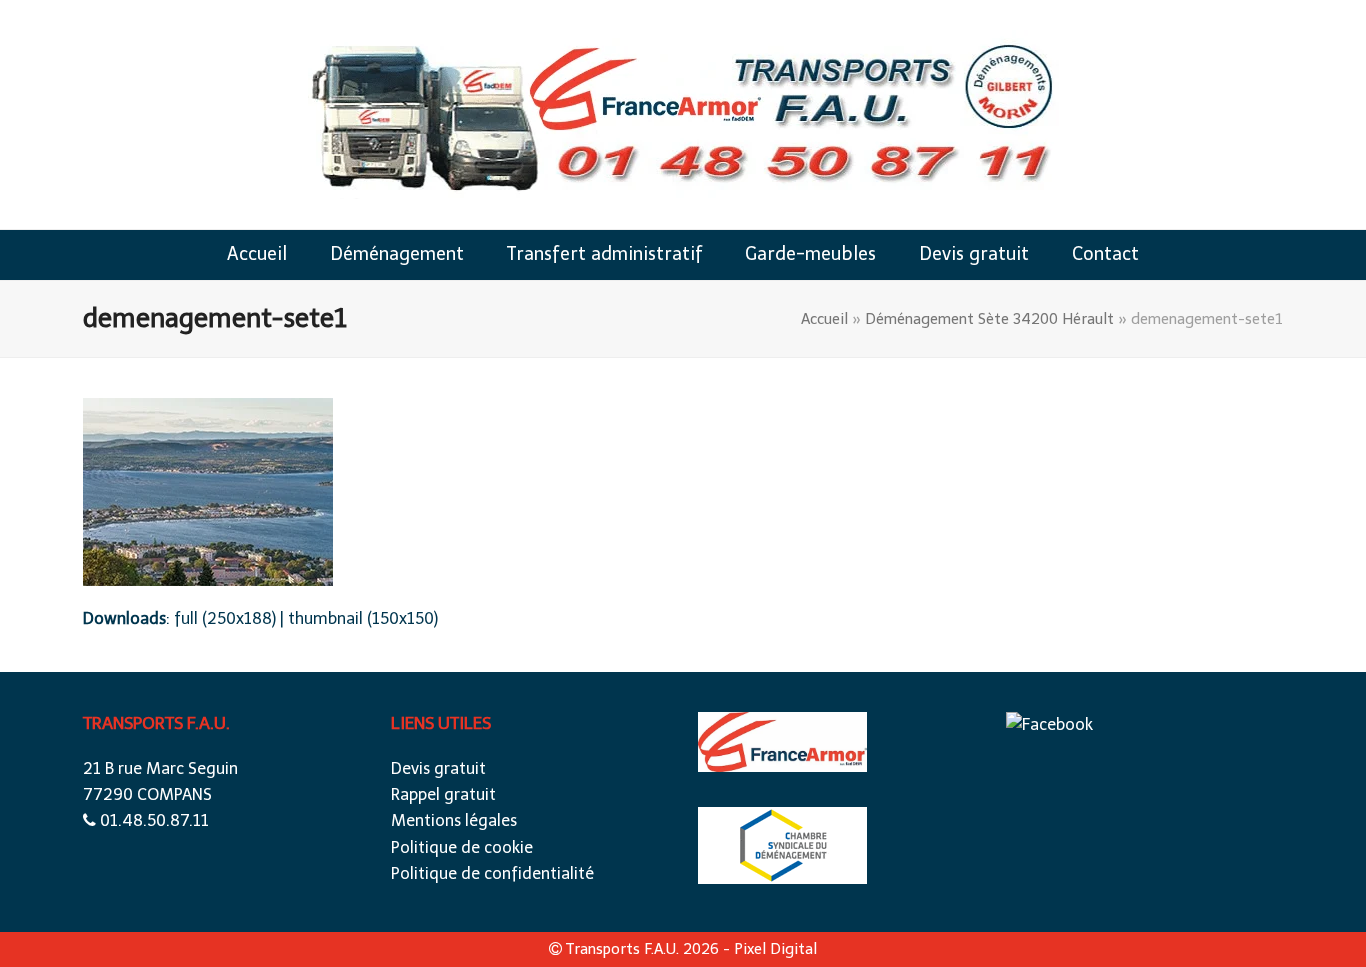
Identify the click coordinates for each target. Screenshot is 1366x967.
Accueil (824, 319)
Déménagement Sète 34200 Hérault (989, 319)
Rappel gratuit (443, 794)
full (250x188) (225, 618)
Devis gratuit (438, 768)
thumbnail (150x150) (363, 618)
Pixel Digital (775, 949)
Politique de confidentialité (492, 873)
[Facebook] (1049, 724)
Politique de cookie (462, 847)
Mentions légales (454, 820)
